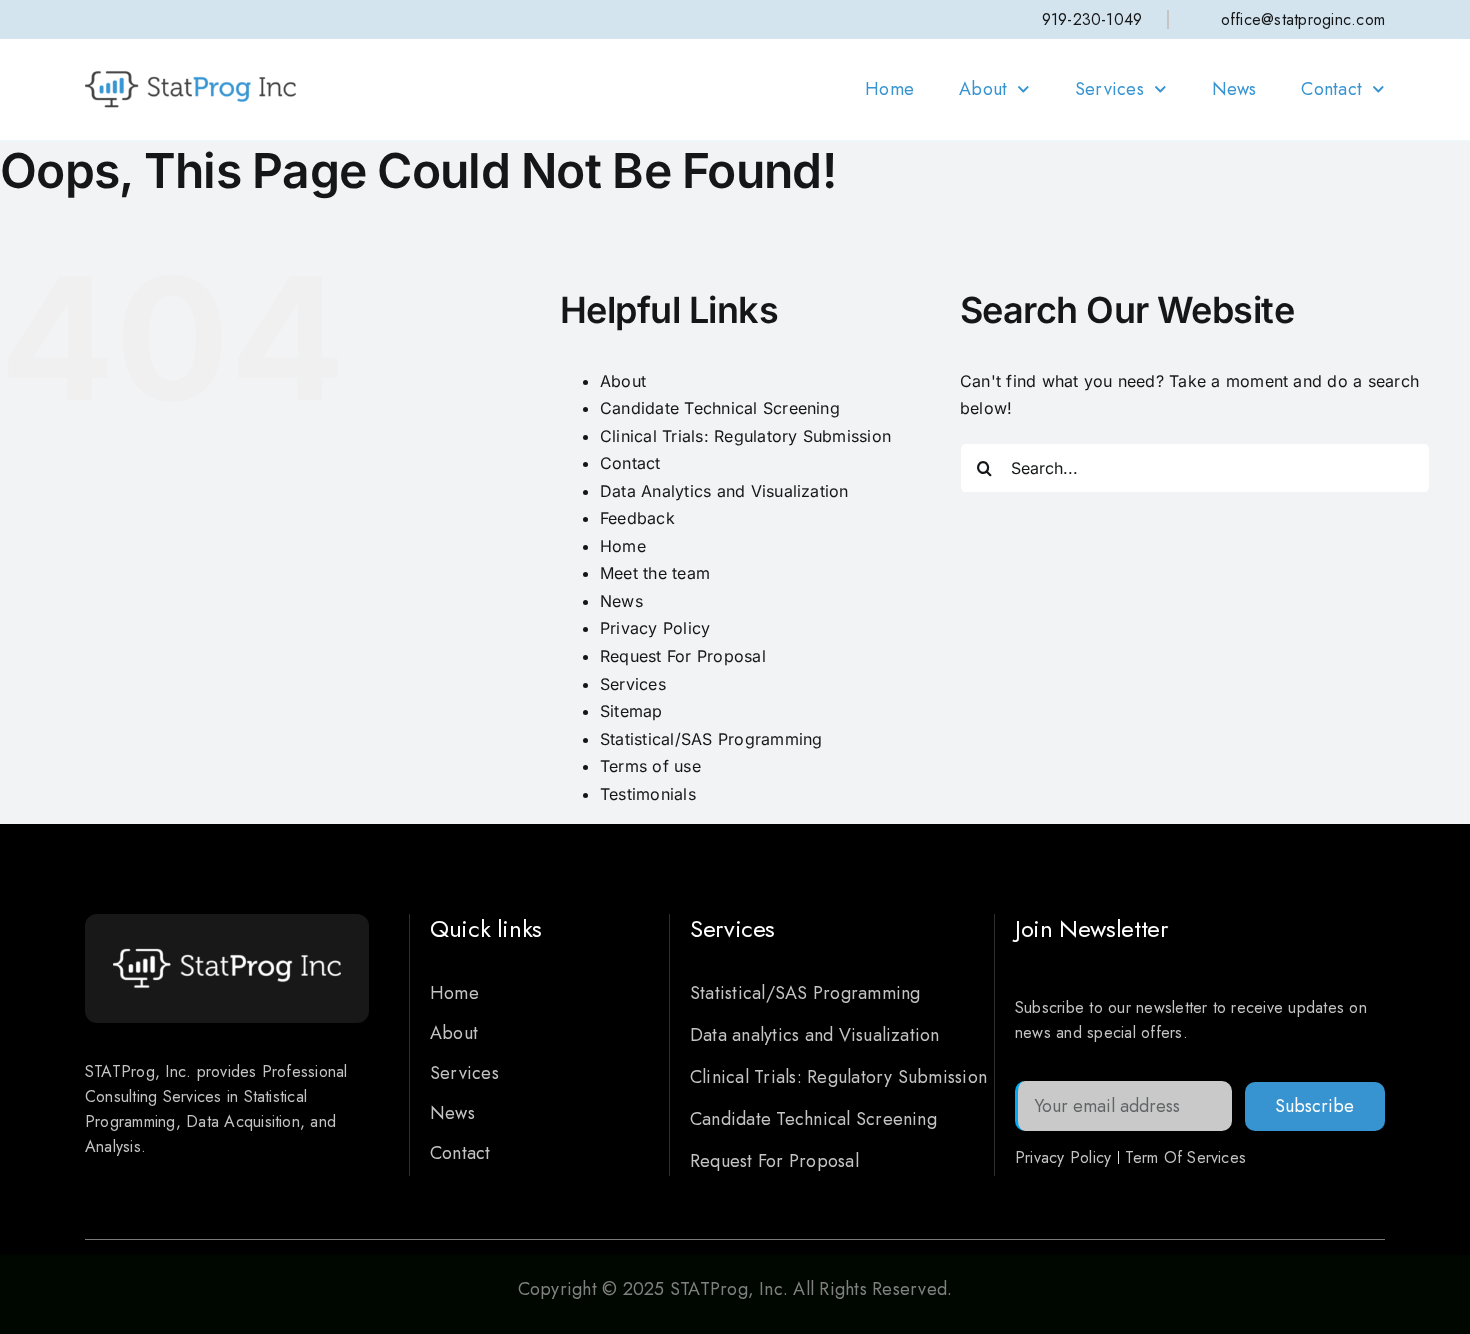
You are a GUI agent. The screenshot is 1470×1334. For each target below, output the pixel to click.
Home (889, 89)
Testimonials (648, 794)
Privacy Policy (655, 628)
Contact (1331, 89)
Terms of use (650, 766)
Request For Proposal (683, 656)
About (983, 89)
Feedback (637, 518)
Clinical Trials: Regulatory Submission (745, 436)
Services (1109, 89)
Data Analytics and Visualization (724, 491)
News (1234, 89)
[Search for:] (1195, 466)
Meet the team (655, 573)
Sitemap (631, 711)
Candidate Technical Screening (720, 408)
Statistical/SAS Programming (711, 739)
